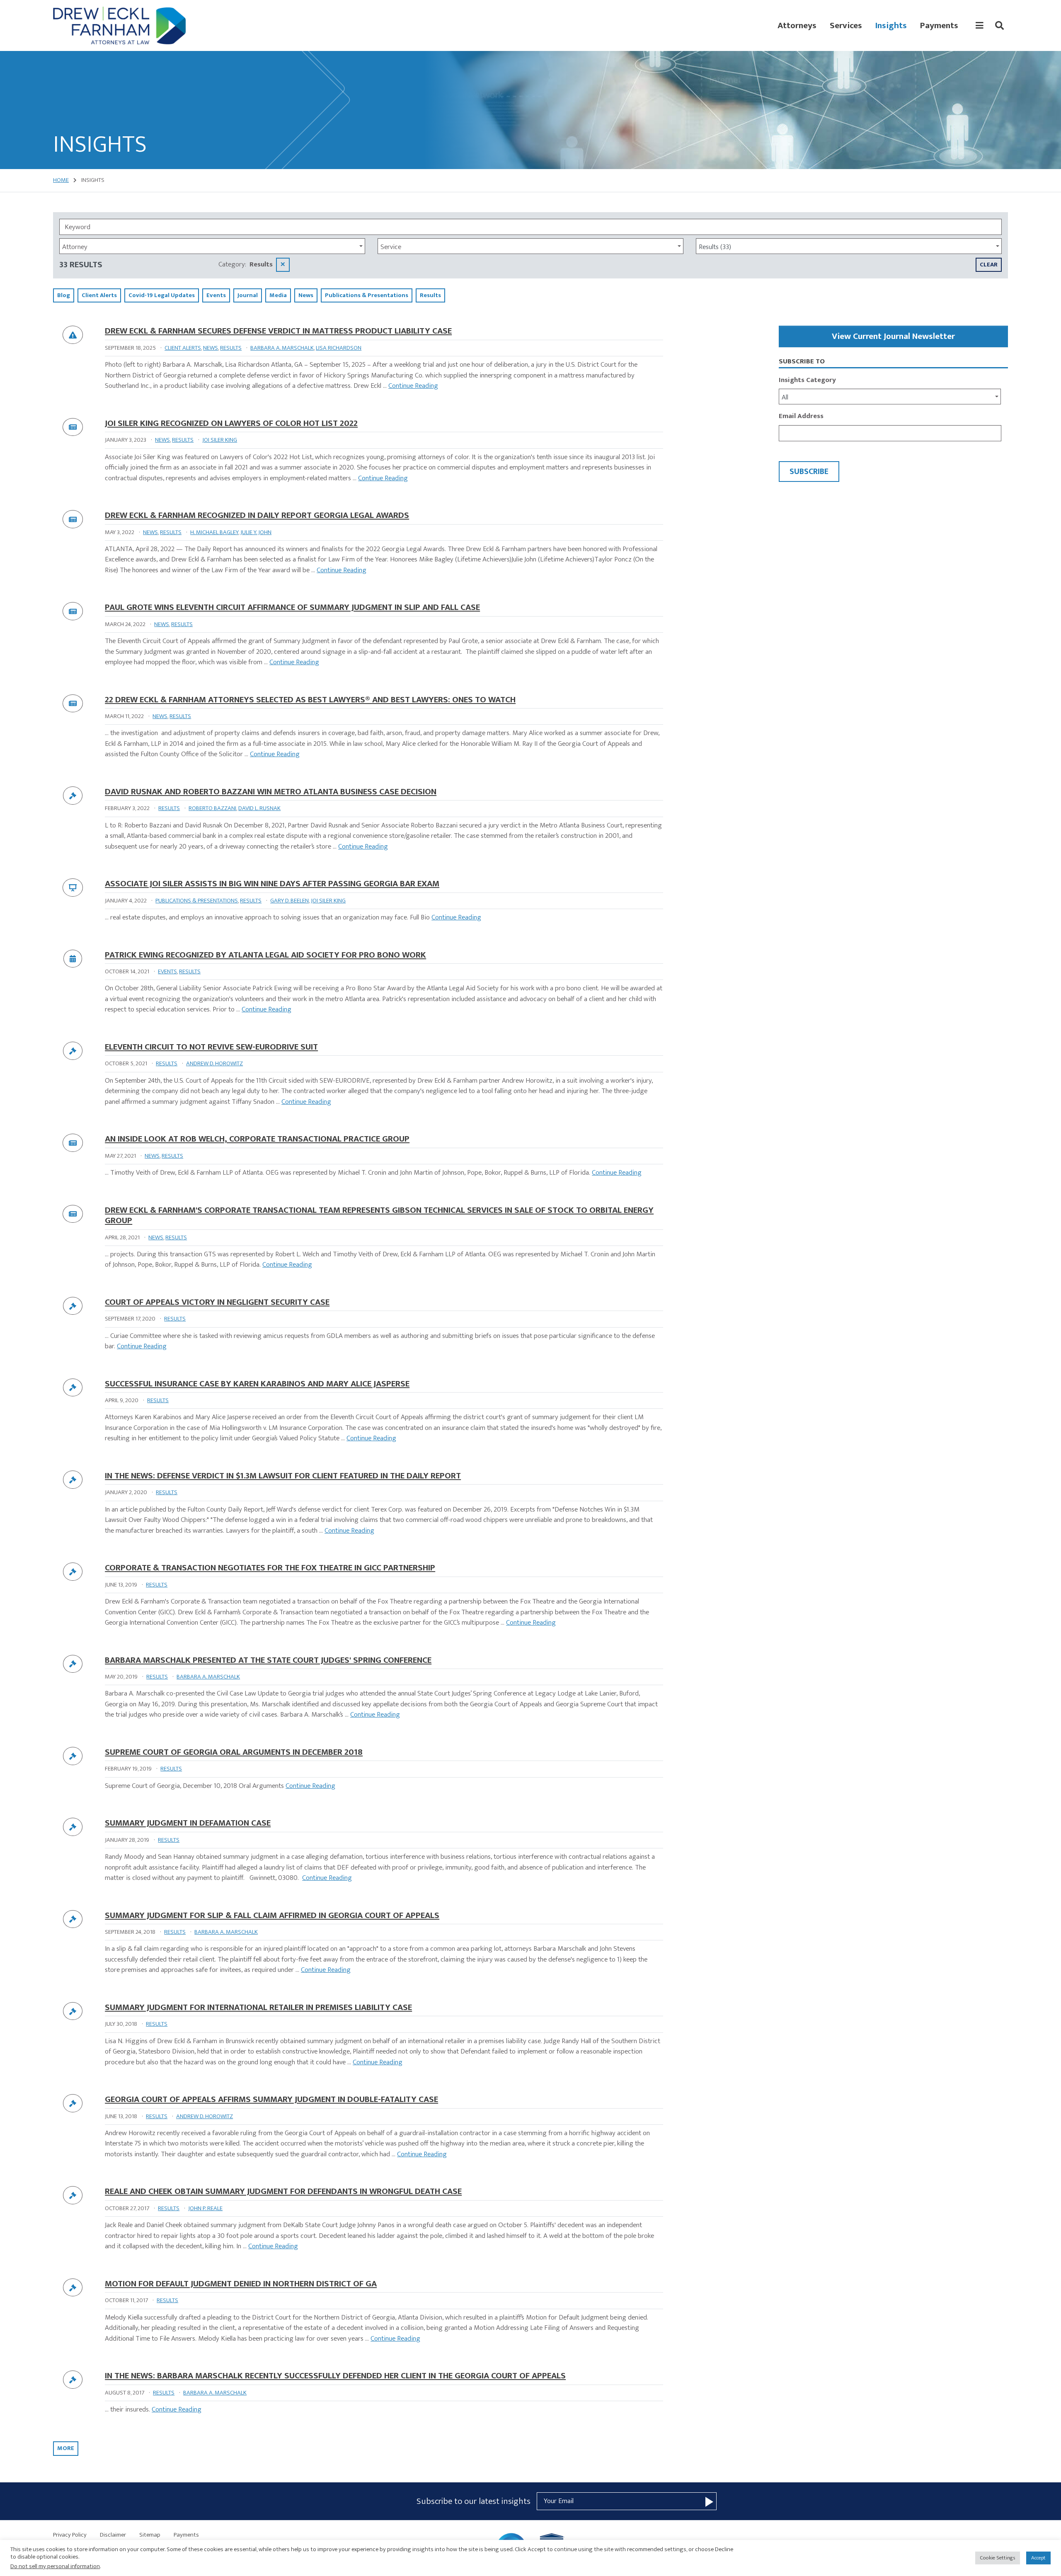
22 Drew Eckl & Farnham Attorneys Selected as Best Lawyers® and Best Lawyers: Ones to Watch (310, 700)
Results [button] (430, 295)
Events (167, 971)
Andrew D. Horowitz (214, 1063)
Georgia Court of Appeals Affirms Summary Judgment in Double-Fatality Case (271, 2099)
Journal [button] (248, 295)
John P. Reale (205, 2208)
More (66, 2448)
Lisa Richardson (339, 348)
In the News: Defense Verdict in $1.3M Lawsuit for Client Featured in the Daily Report (283, 1476)
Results (231, 348)
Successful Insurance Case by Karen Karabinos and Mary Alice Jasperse (257, 1384)
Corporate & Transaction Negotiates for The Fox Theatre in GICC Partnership (270, 1568)
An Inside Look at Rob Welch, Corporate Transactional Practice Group (257, 1139)
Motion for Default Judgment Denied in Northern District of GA (241, 2284)
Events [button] (216, 295)
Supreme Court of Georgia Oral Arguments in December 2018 (234, 1752)
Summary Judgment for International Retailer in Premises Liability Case (258, 2007)
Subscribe (809, 472)
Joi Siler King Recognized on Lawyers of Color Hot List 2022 (231, 423)
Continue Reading (413, 386)
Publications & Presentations (197, 901)
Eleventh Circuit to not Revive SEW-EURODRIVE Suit (211, 1047)
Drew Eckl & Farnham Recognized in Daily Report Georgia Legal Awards (257, 515)
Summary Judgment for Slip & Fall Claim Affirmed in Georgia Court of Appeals (272, 1915)
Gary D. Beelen (289, 901)
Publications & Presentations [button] (367, 295)
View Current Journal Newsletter (893, 336)
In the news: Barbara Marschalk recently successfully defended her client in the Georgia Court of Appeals (335, 2376)
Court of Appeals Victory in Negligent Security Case (217, 1302)
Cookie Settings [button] (998, 2558)
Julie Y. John (256, 532)
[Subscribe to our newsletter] (709, 2501)
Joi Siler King (220, 440)
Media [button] (278, 295)
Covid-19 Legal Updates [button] (162, 295)
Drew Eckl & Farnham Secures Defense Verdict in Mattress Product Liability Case (278, 331)
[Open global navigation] (980, 26)
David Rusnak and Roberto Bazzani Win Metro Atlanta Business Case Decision (271, 792)
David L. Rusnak (259, 808)
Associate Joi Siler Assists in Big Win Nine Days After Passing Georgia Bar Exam (272, 884)
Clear (989, 265)
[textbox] (210, 247)
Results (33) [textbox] (715, 247)
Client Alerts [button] (99, 295)
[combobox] (212, 246)
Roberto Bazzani (212, 808)
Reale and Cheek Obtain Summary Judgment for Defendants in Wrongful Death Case (283, 2191)
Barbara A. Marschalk (282, 348)
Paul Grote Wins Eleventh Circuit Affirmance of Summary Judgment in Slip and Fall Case (292, 607)
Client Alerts (183, 348)
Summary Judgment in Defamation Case (188, 1823)
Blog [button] (64, 295)
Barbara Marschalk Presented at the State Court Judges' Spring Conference (268, 1660)
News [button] (306, 295)
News (211, 348)
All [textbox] (785, 398)
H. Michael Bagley (214, 532)
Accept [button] (1038, 2558)
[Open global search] (999, 26)
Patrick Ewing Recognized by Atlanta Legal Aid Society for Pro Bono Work (265, 955)
